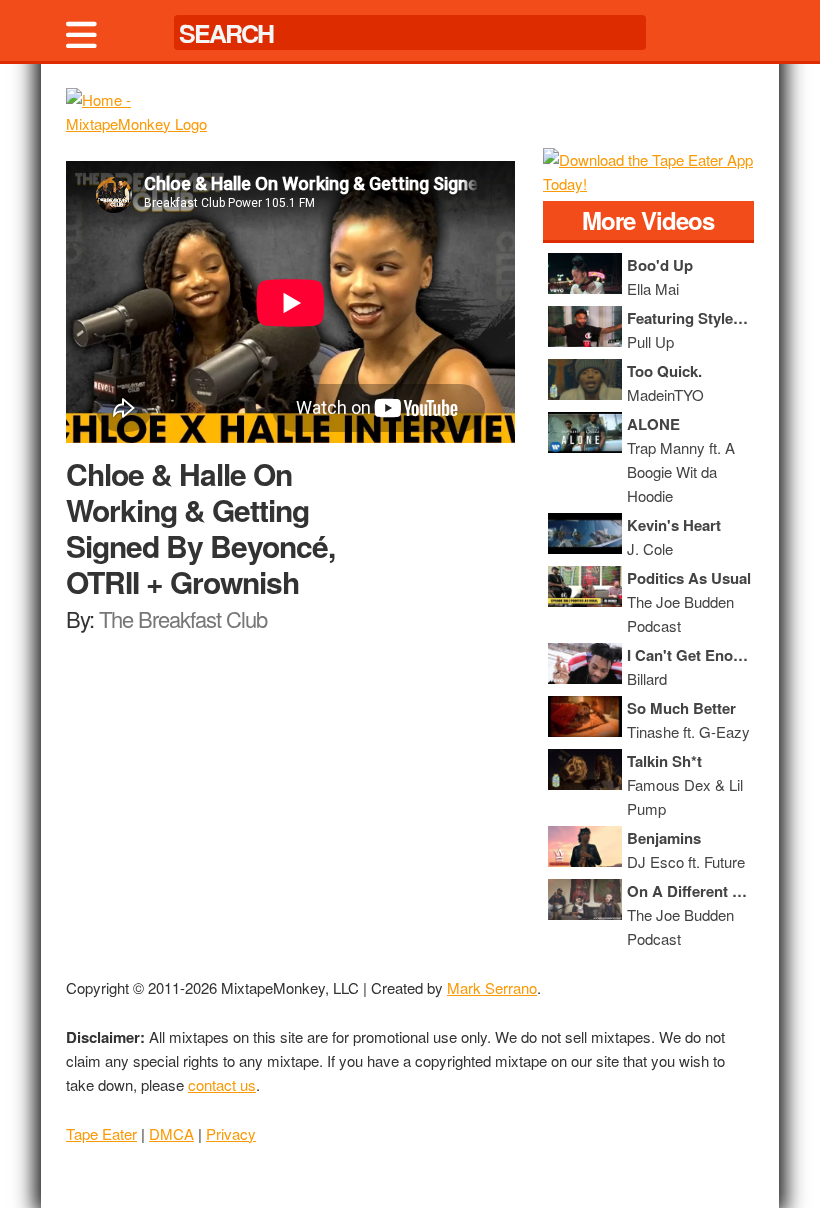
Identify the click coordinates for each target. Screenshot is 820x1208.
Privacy (231, 1133)
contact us (222, 1084)
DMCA (171, 1133)
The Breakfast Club (183, 618)
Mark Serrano (492, 987)
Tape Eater (101, 1133)
